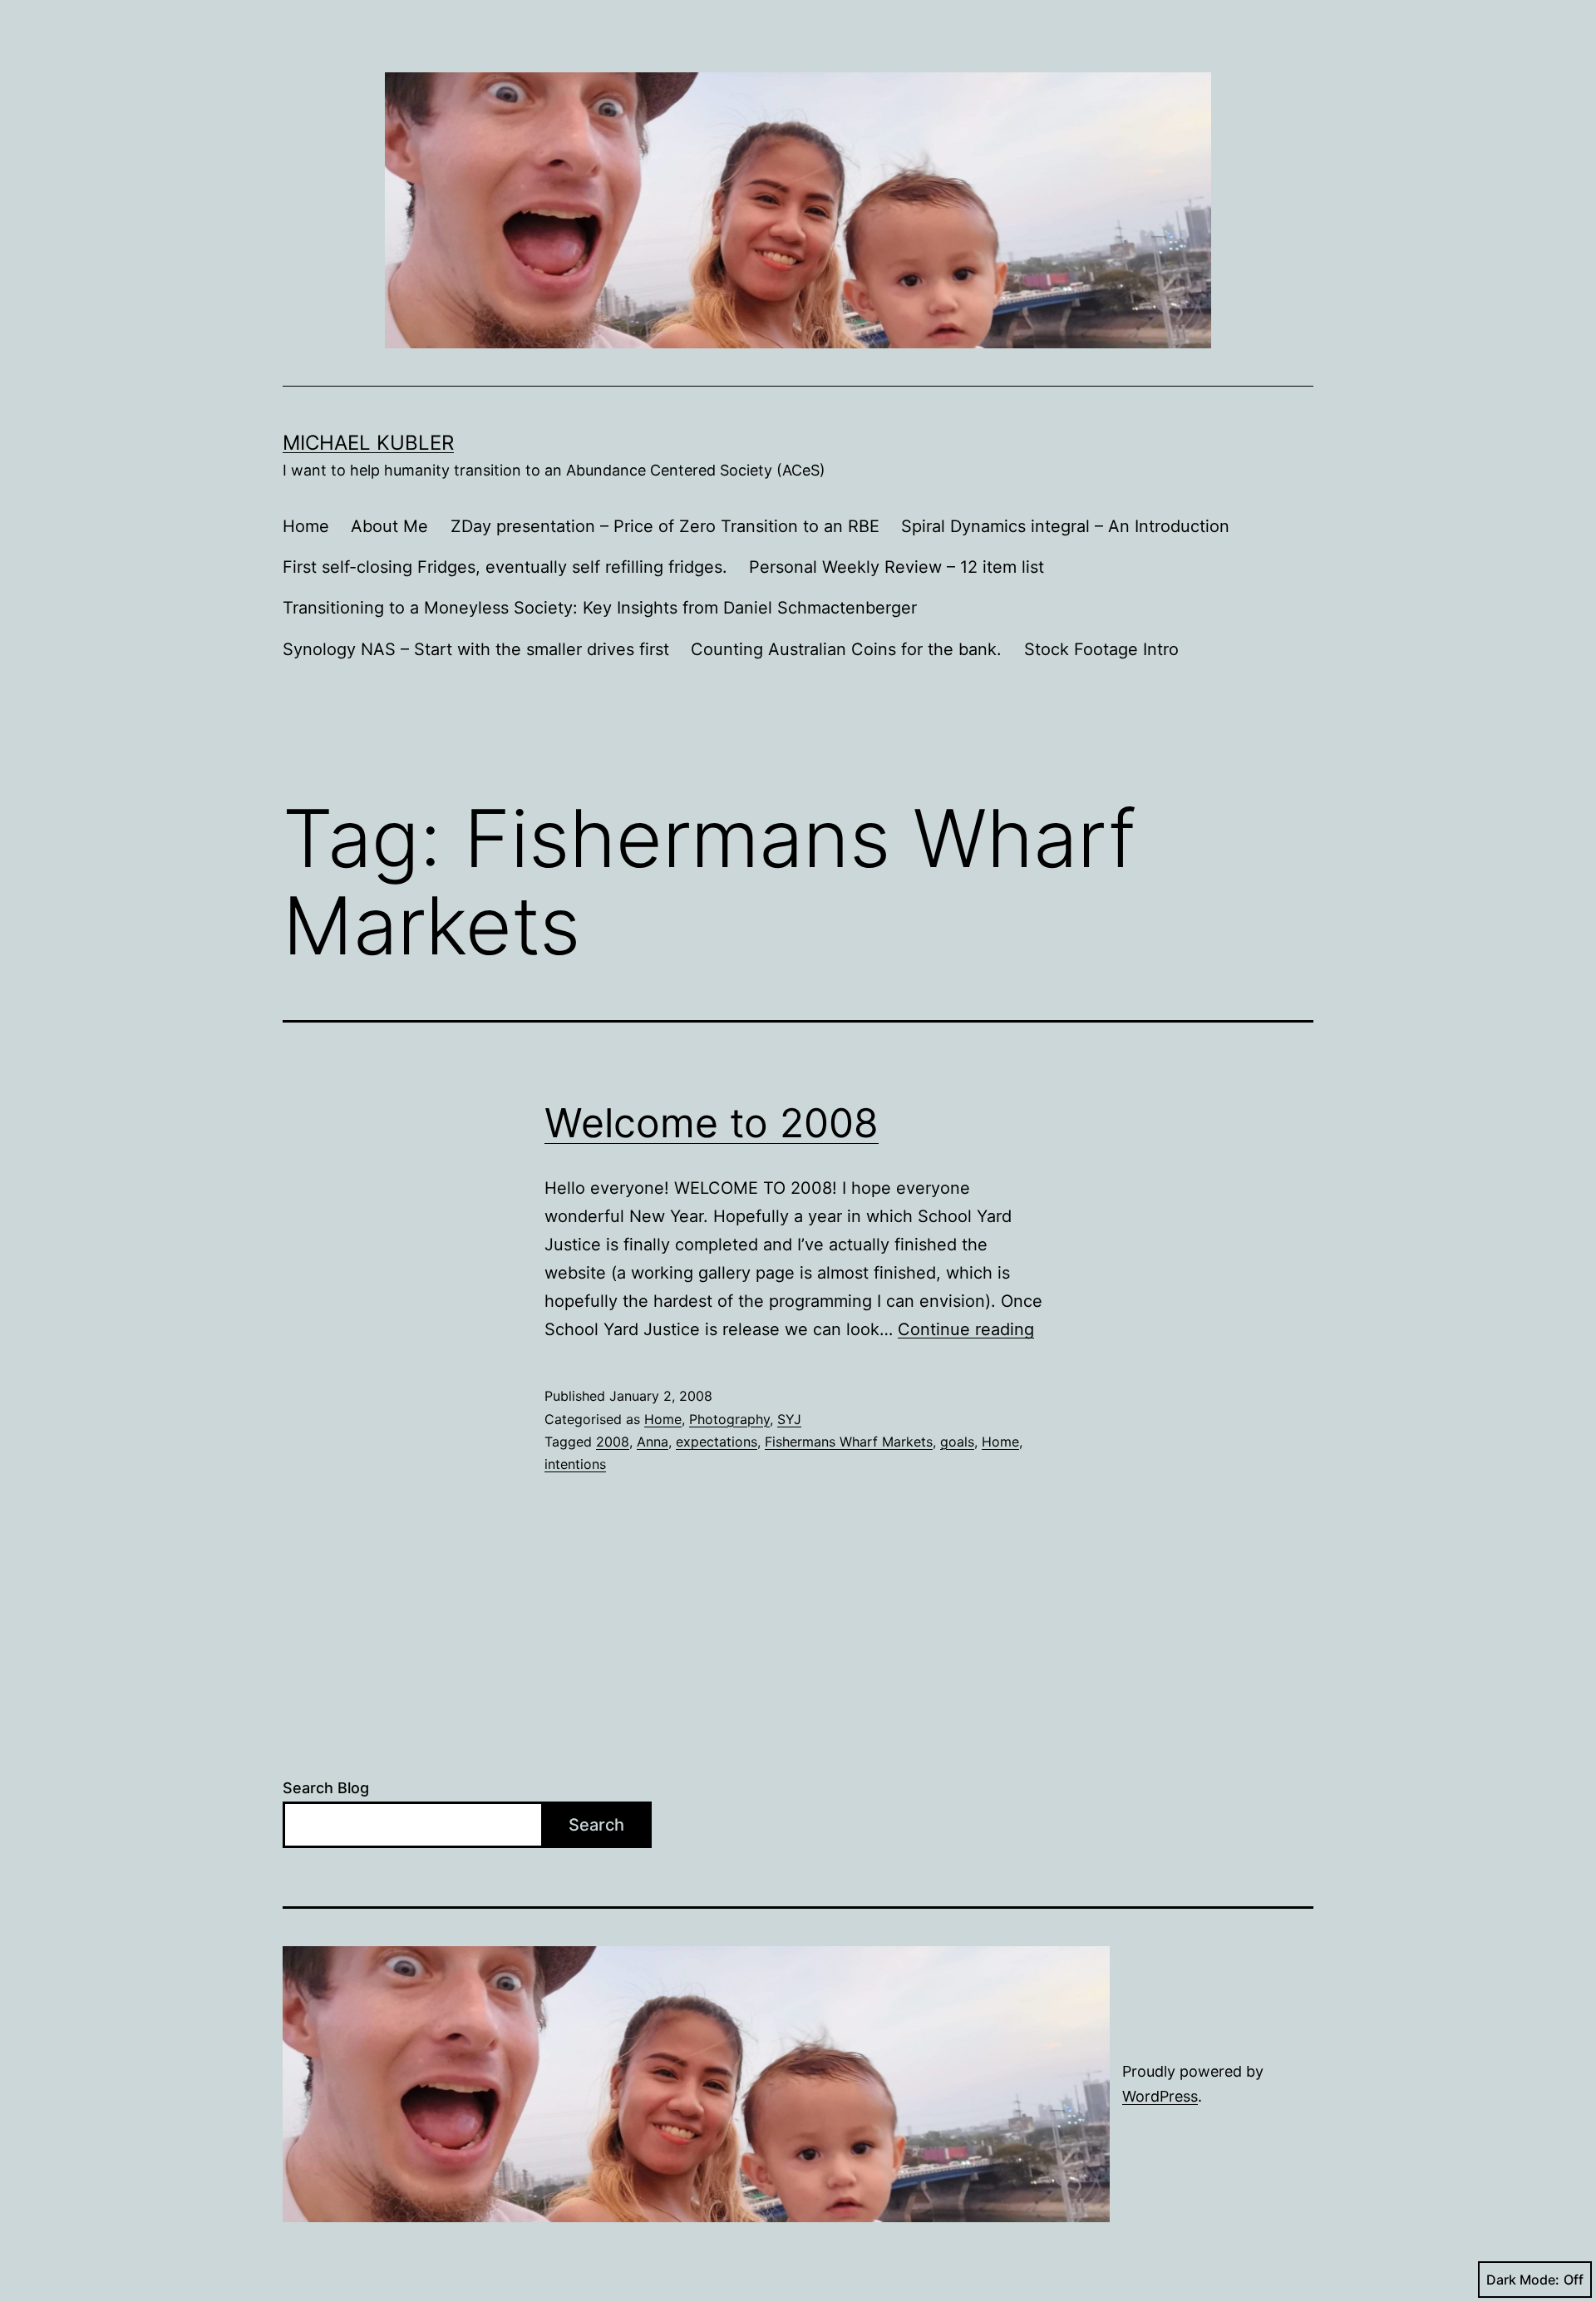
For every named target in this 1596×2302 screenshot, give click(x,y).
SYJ (789, 1419)
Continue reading (966, 1329)
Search (596, 1825)
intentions (575, 1464)
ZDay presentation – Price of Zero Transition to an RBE (665, 526)
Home (306, 526)
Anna (653, 1442)
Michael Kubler (368, 443)
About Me (389, 526)
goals (957, 1442)
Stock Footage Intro (1101, 649)
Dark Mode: (1523, 2280)
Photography (729, 1419)
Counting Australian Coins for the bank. (846, 649)
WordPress (1160, 2096)
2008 (613, 1442)
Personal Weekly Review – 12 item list (897, 567)
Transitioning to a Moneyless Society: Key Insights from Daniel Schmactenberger (600, 608)
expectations (717, 1442)
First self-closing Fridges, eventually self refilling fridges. (505, 567)
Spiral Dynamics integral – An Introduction (1065, 526)
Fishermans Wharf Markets (849, 1442)
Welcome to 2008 (712, 1123)
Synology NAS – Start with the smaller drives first (476, 649)
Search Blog (326, 1788)
